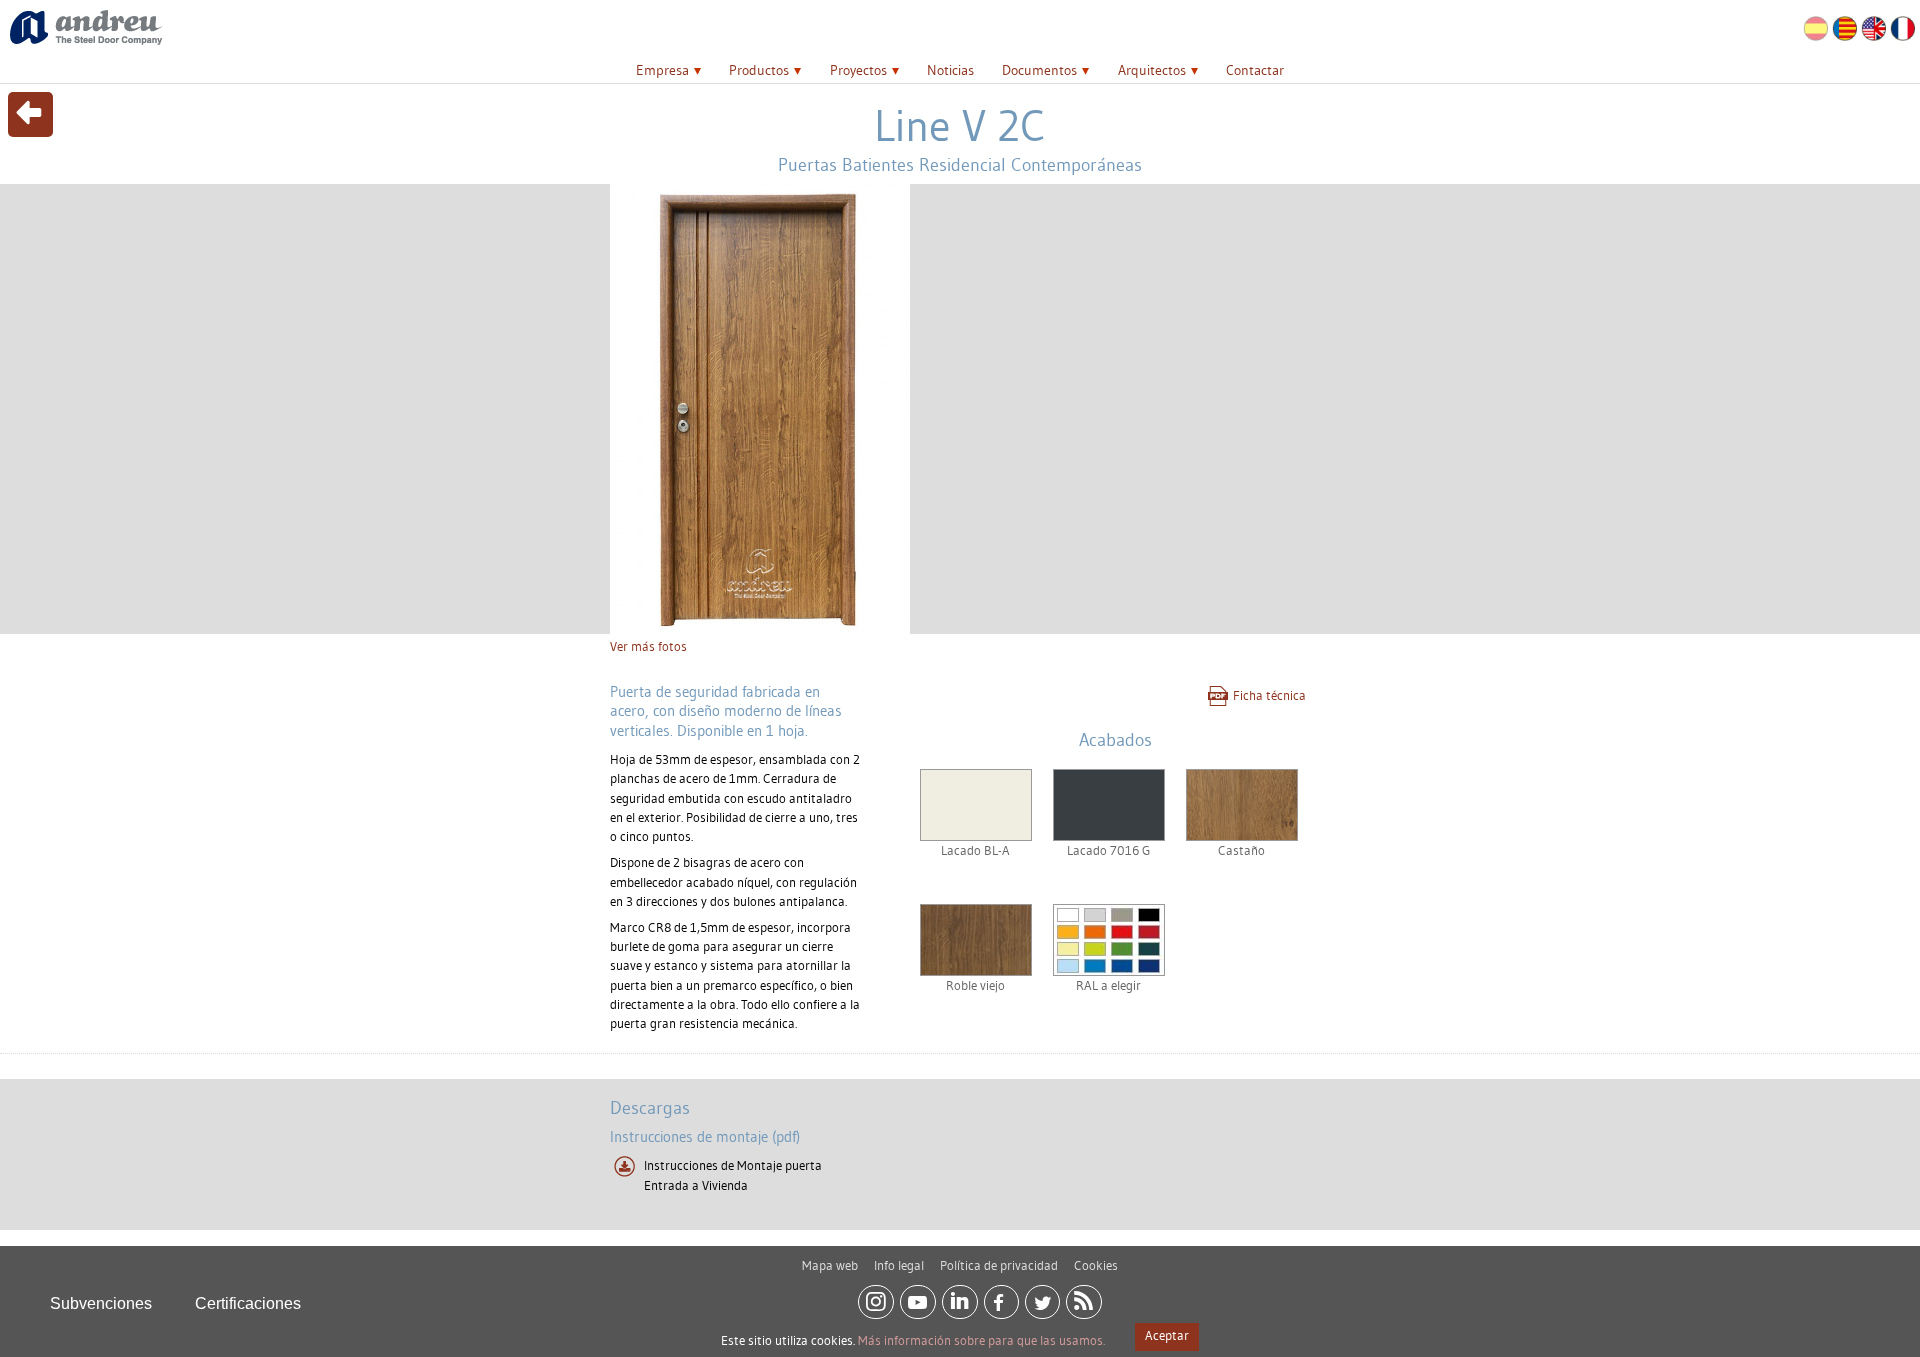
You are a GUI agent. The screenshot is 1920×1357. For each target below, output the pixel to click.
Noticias (950, 70)
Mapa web (830, 1265)
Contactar (1255, 70)
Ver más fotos (648, 646)
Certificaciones (248, 1303)
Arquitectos (1152, 70)
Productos (759, 70)
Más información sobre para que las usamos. (981, 1340)
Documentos (1039, 70)
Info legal (899, 1265)
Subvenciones (101, 1303)
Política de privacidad (999, 1265)
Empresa (662, 70)
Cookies (1096, 1265)
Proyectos (858, 70)
